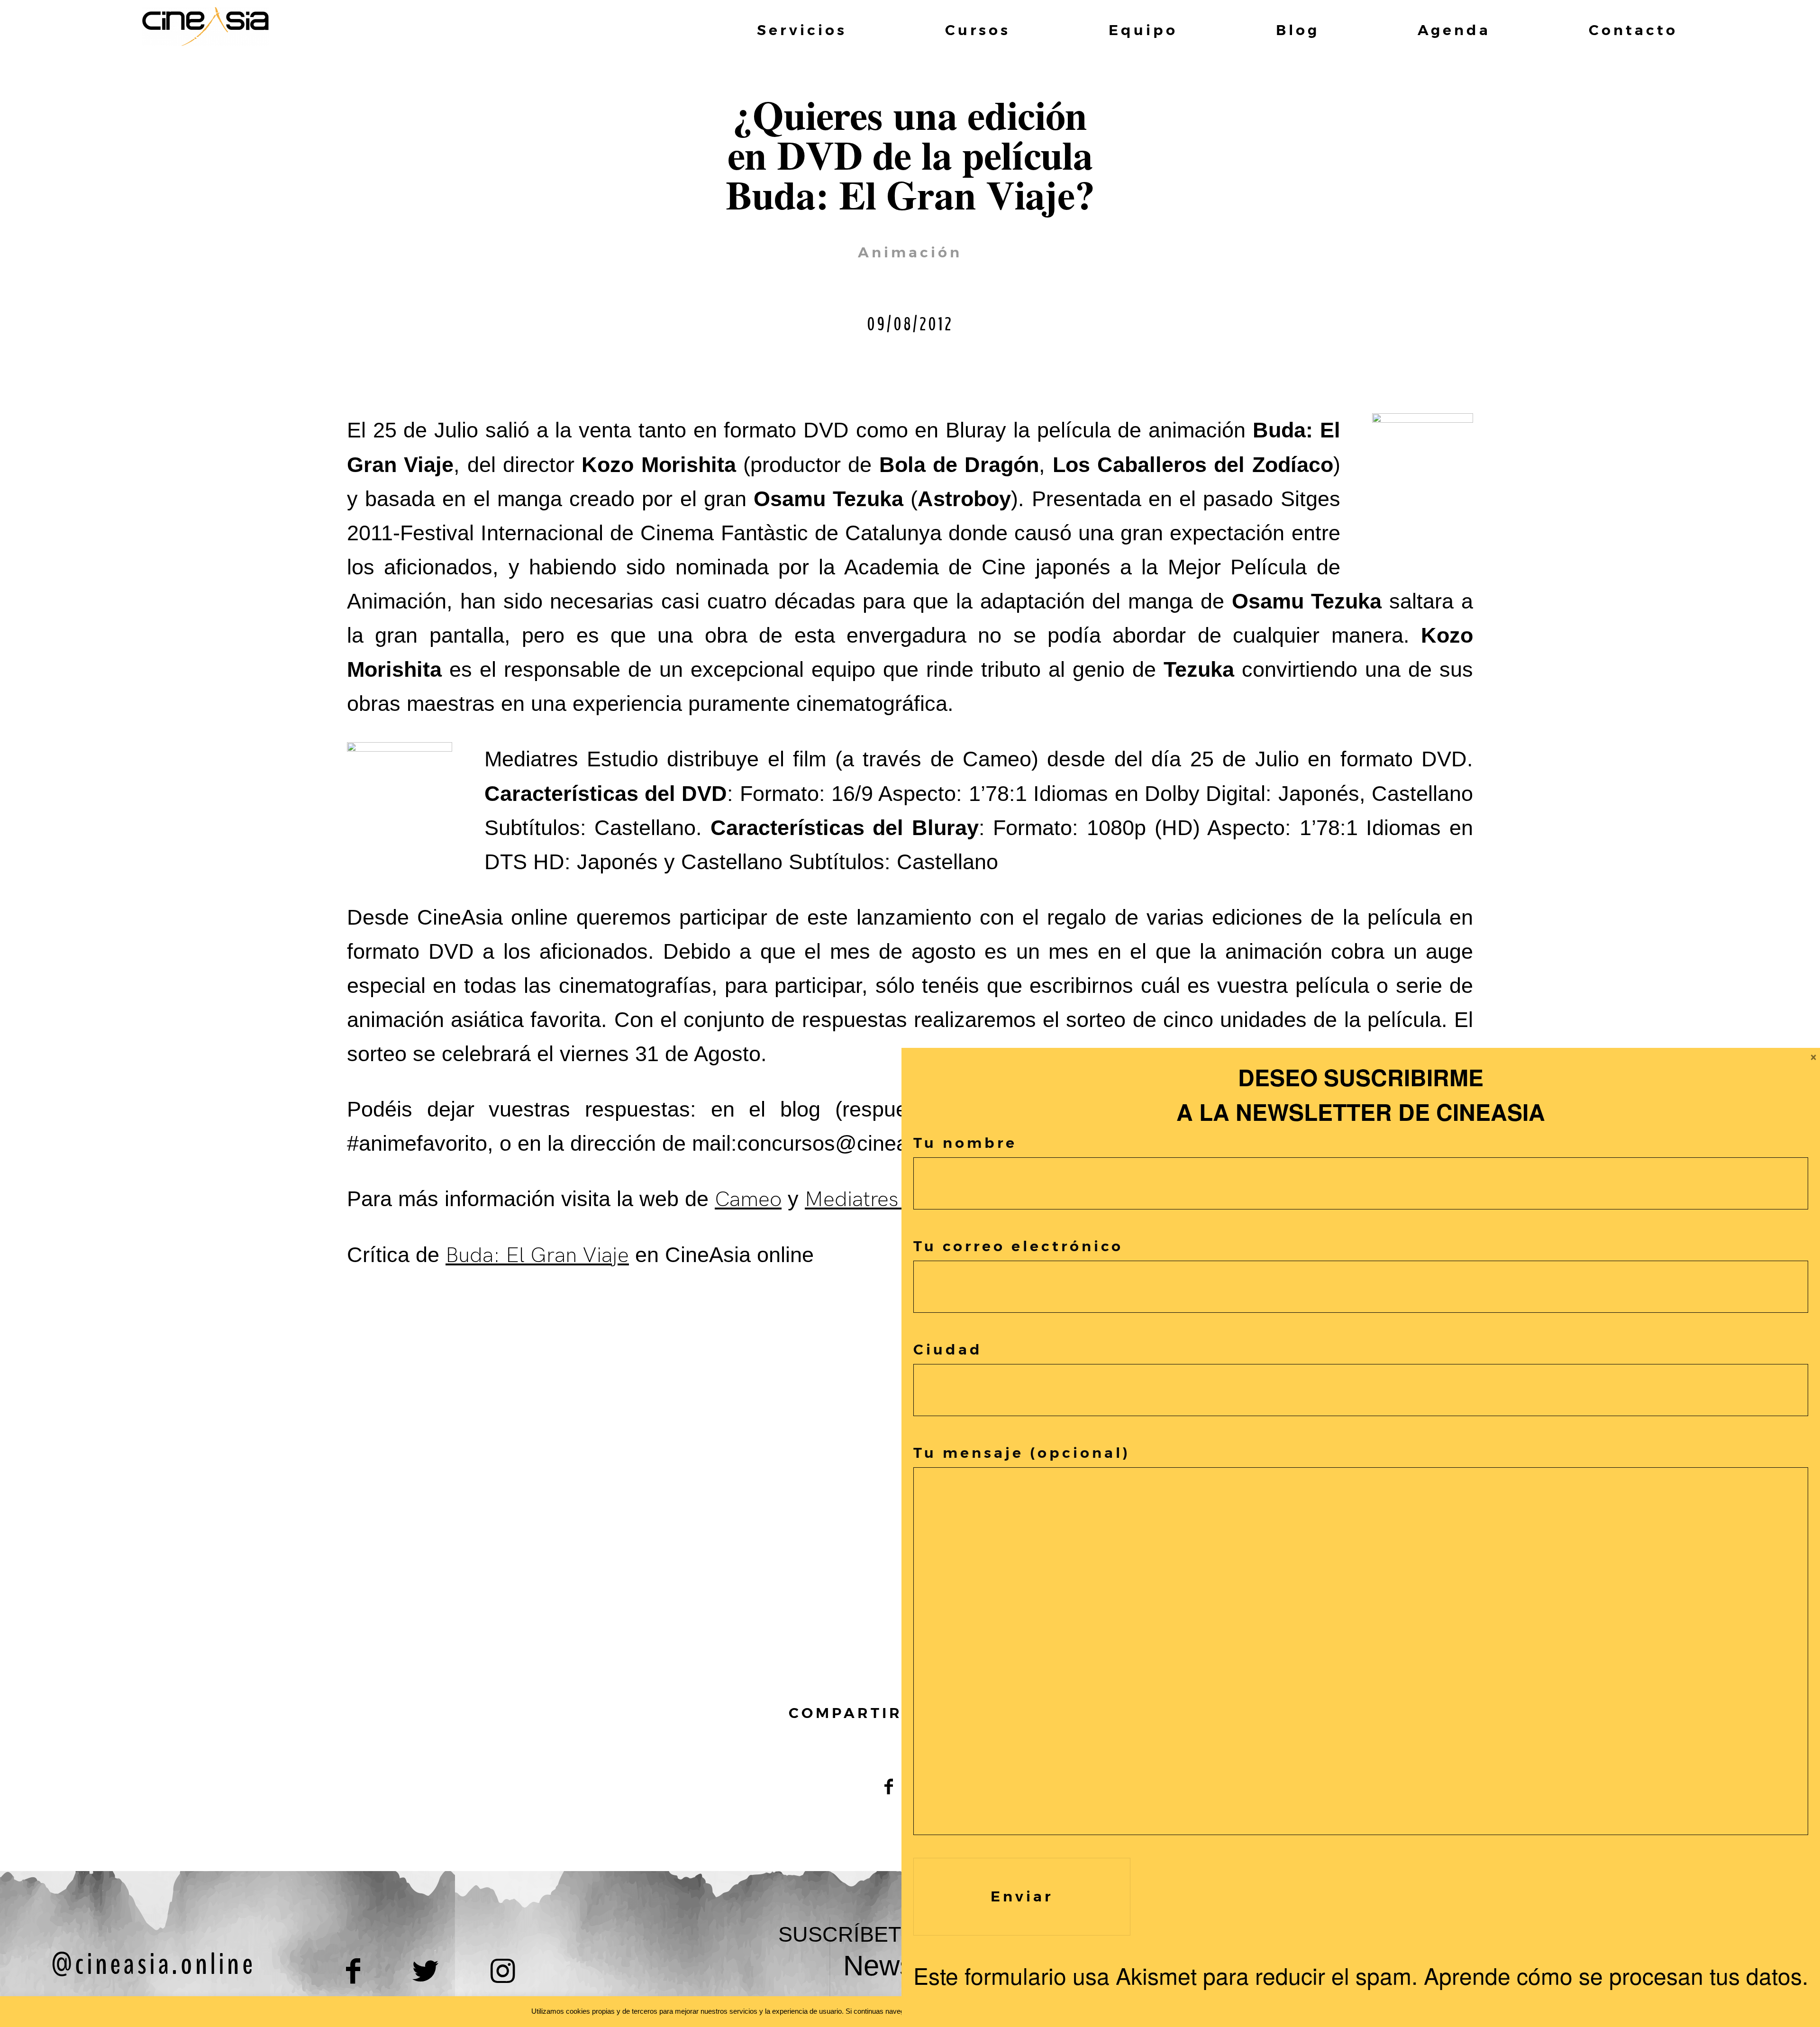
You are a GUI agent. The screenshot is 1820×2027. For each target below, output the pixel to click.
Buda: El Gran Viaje (537, 1255)
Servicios (802, 30)
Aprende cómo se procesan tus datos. (1616, 1975)
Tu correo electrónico (1018, 1246)
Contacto (1633, 30)
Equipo (1143, 30)
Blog (1298, 30)
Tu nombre (965, 1143)
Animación (910, 252)
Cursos (978, 30)
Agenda (1454, 30)
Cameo (748, 1200)
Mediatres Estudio (890, 1200)
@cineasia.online (153, 1964)
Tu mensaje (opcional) (1022, 1453)
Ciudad (948, 1350)
